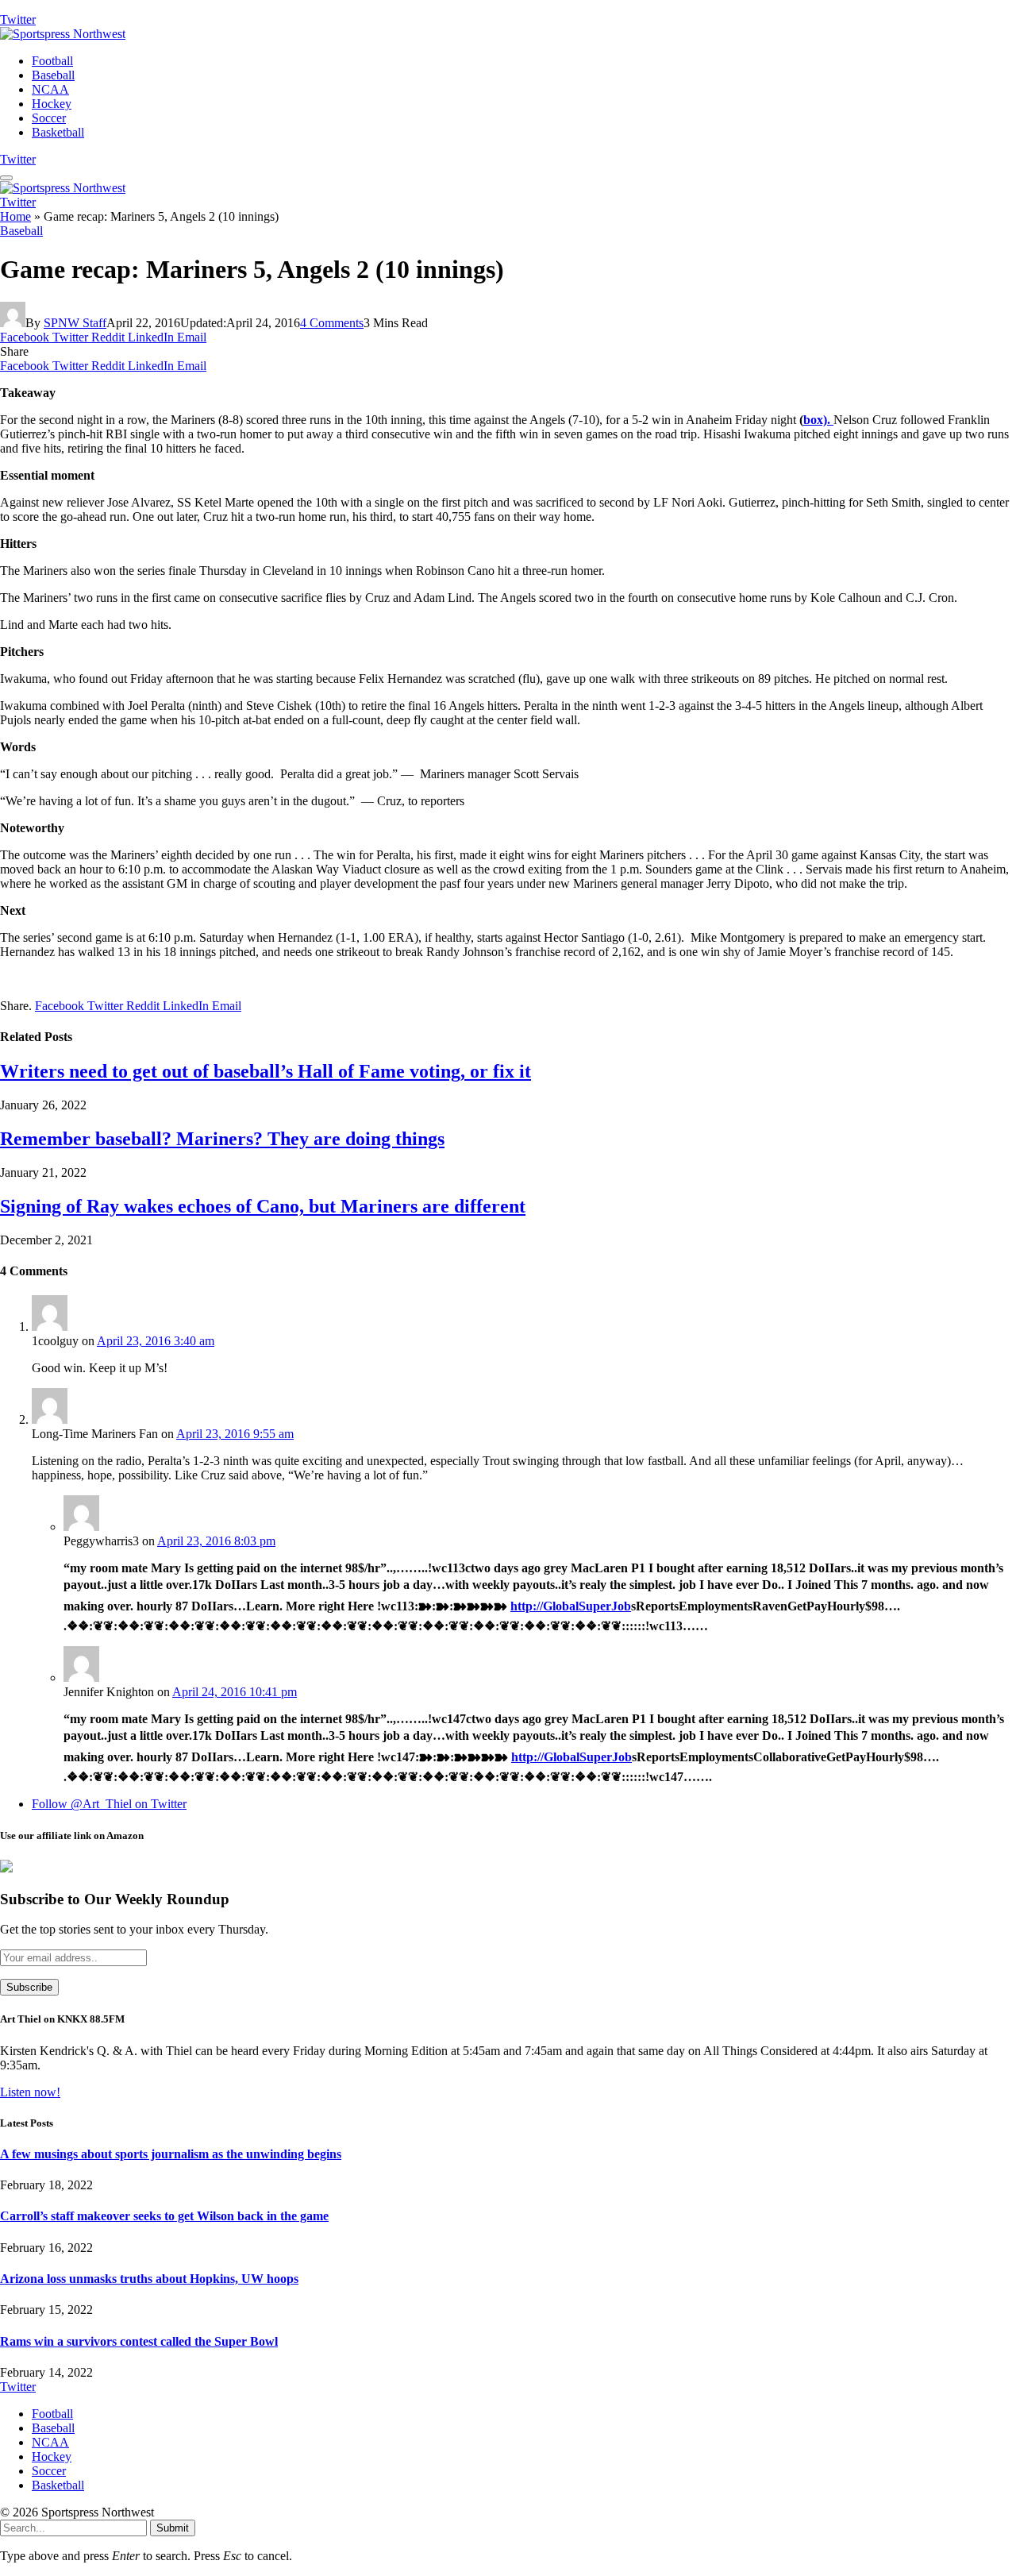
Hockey (52, 104)
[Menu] (6, 178)
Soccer (49, 118)
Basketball (58, 132)
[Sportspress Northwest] (63, 34)
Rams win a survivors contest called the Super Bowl (139, 2341)
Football (52, 61)
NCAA (50, 89)
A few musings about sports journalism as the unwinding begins (171, 2154)
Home (15, 216)
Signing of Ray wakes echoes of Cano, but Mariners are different (263, 1206)
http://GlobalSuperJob (571, 1606)
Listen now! (30, 2092)
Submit (173, 2528)
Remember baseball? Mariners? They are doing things (222, 1139)
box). (818, 420)
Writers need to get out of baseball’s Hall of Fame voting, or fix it (266, 1071)
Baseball (53, 75)
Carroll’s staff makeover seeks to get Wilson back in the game (164, 2216)
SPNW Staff (75, 323)
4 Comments (332, 323)
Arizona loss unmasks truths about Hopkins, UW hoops (149, 2279)
